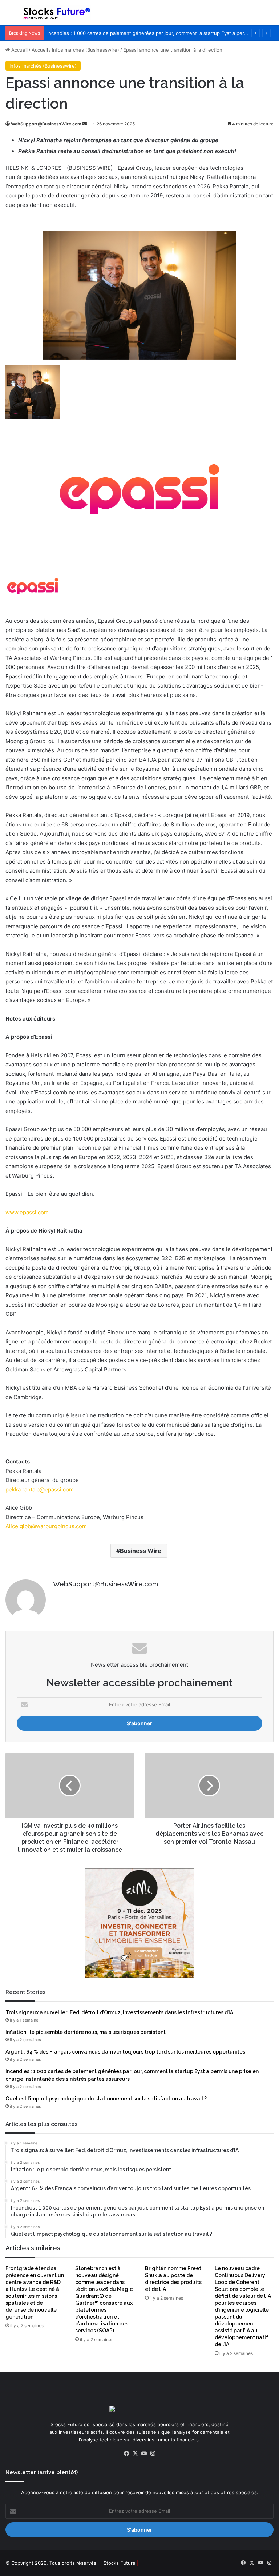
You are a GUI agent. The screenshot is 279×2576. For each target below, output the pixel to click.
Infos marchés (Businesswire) (86, 50)
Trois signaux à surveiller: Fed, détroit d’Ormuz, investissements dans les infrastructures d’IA (119, 2012)
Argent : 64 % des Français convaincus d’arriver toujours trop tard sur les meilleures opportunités (125, 2052)
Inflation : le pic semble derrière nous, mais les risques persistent (86, 2032)
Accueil (19, 50)
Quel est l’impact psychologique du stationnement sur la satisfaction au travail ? (106, 2099)
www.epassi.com (27, 1212)
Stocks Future (120, 2563)
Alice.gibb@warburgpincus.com (46, 1526)
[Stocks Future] (57, 13)
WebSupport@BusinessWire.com (46, 124)
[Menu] (9, 15)
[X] (135, 2453)
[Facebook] (126, 2453)
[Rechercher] (270, 15)
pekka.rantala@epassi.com (40, 1489)
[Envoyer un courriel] (85, 124)
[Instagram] (153, 2453)
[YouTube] (144, 2453)
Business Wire (141, 1551)
